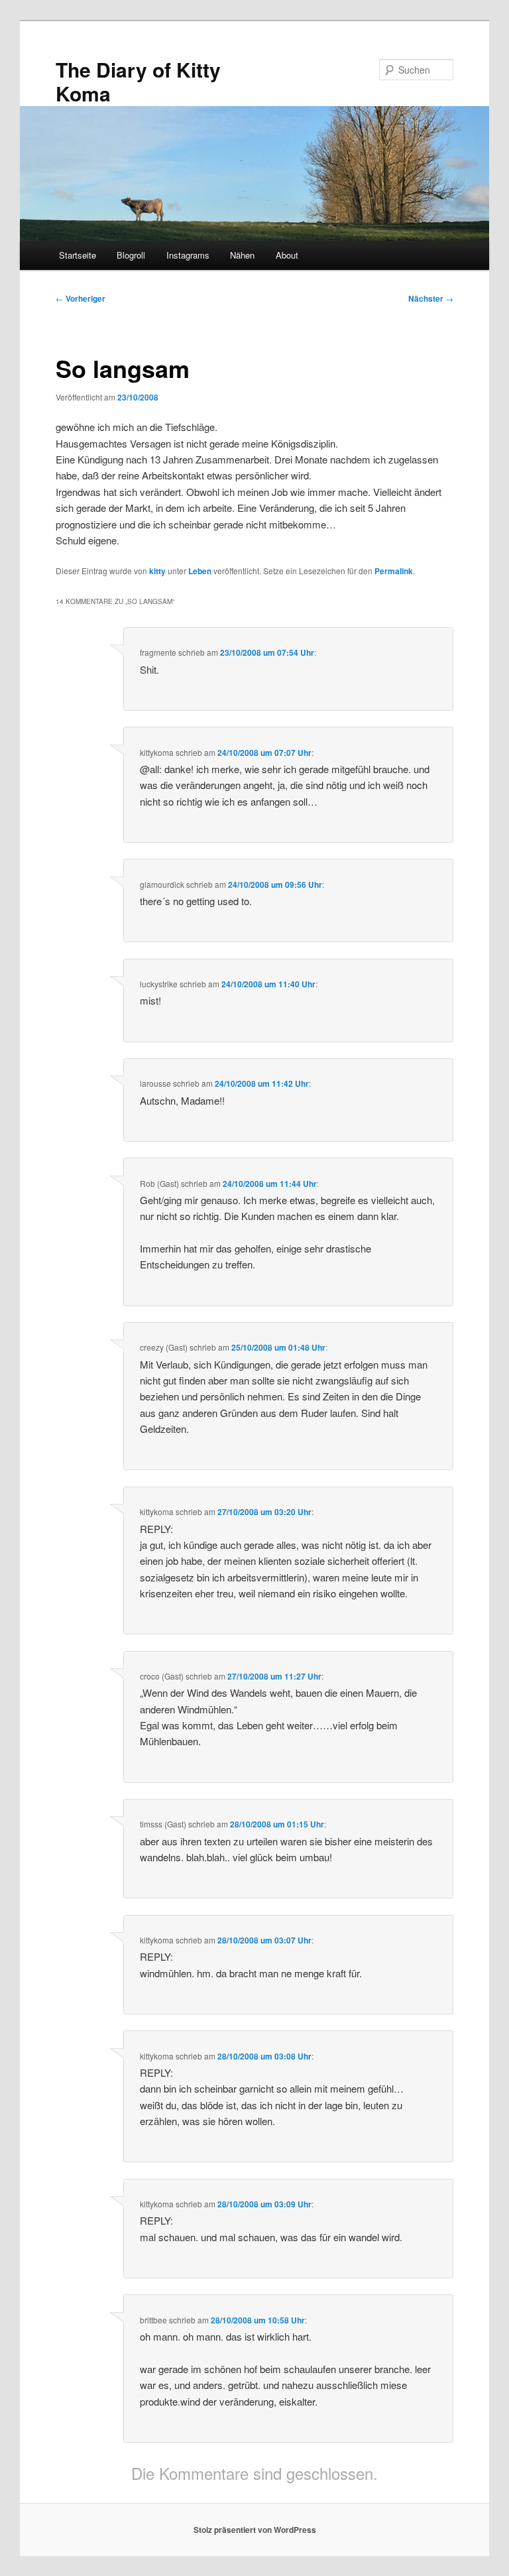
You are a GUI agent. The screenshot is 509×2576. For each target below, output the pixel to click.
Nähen (242, 255)
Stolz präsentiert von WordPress (255, 2530)
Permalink (394, 571)
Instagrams (188, 255)
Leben (200, 571)
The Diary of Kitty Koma (138, 81)
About (287, 255)
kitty (157, 571)
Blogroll (131, 255)
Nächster (431, 298)
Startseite (78, 255)
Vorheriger (81, 298)
